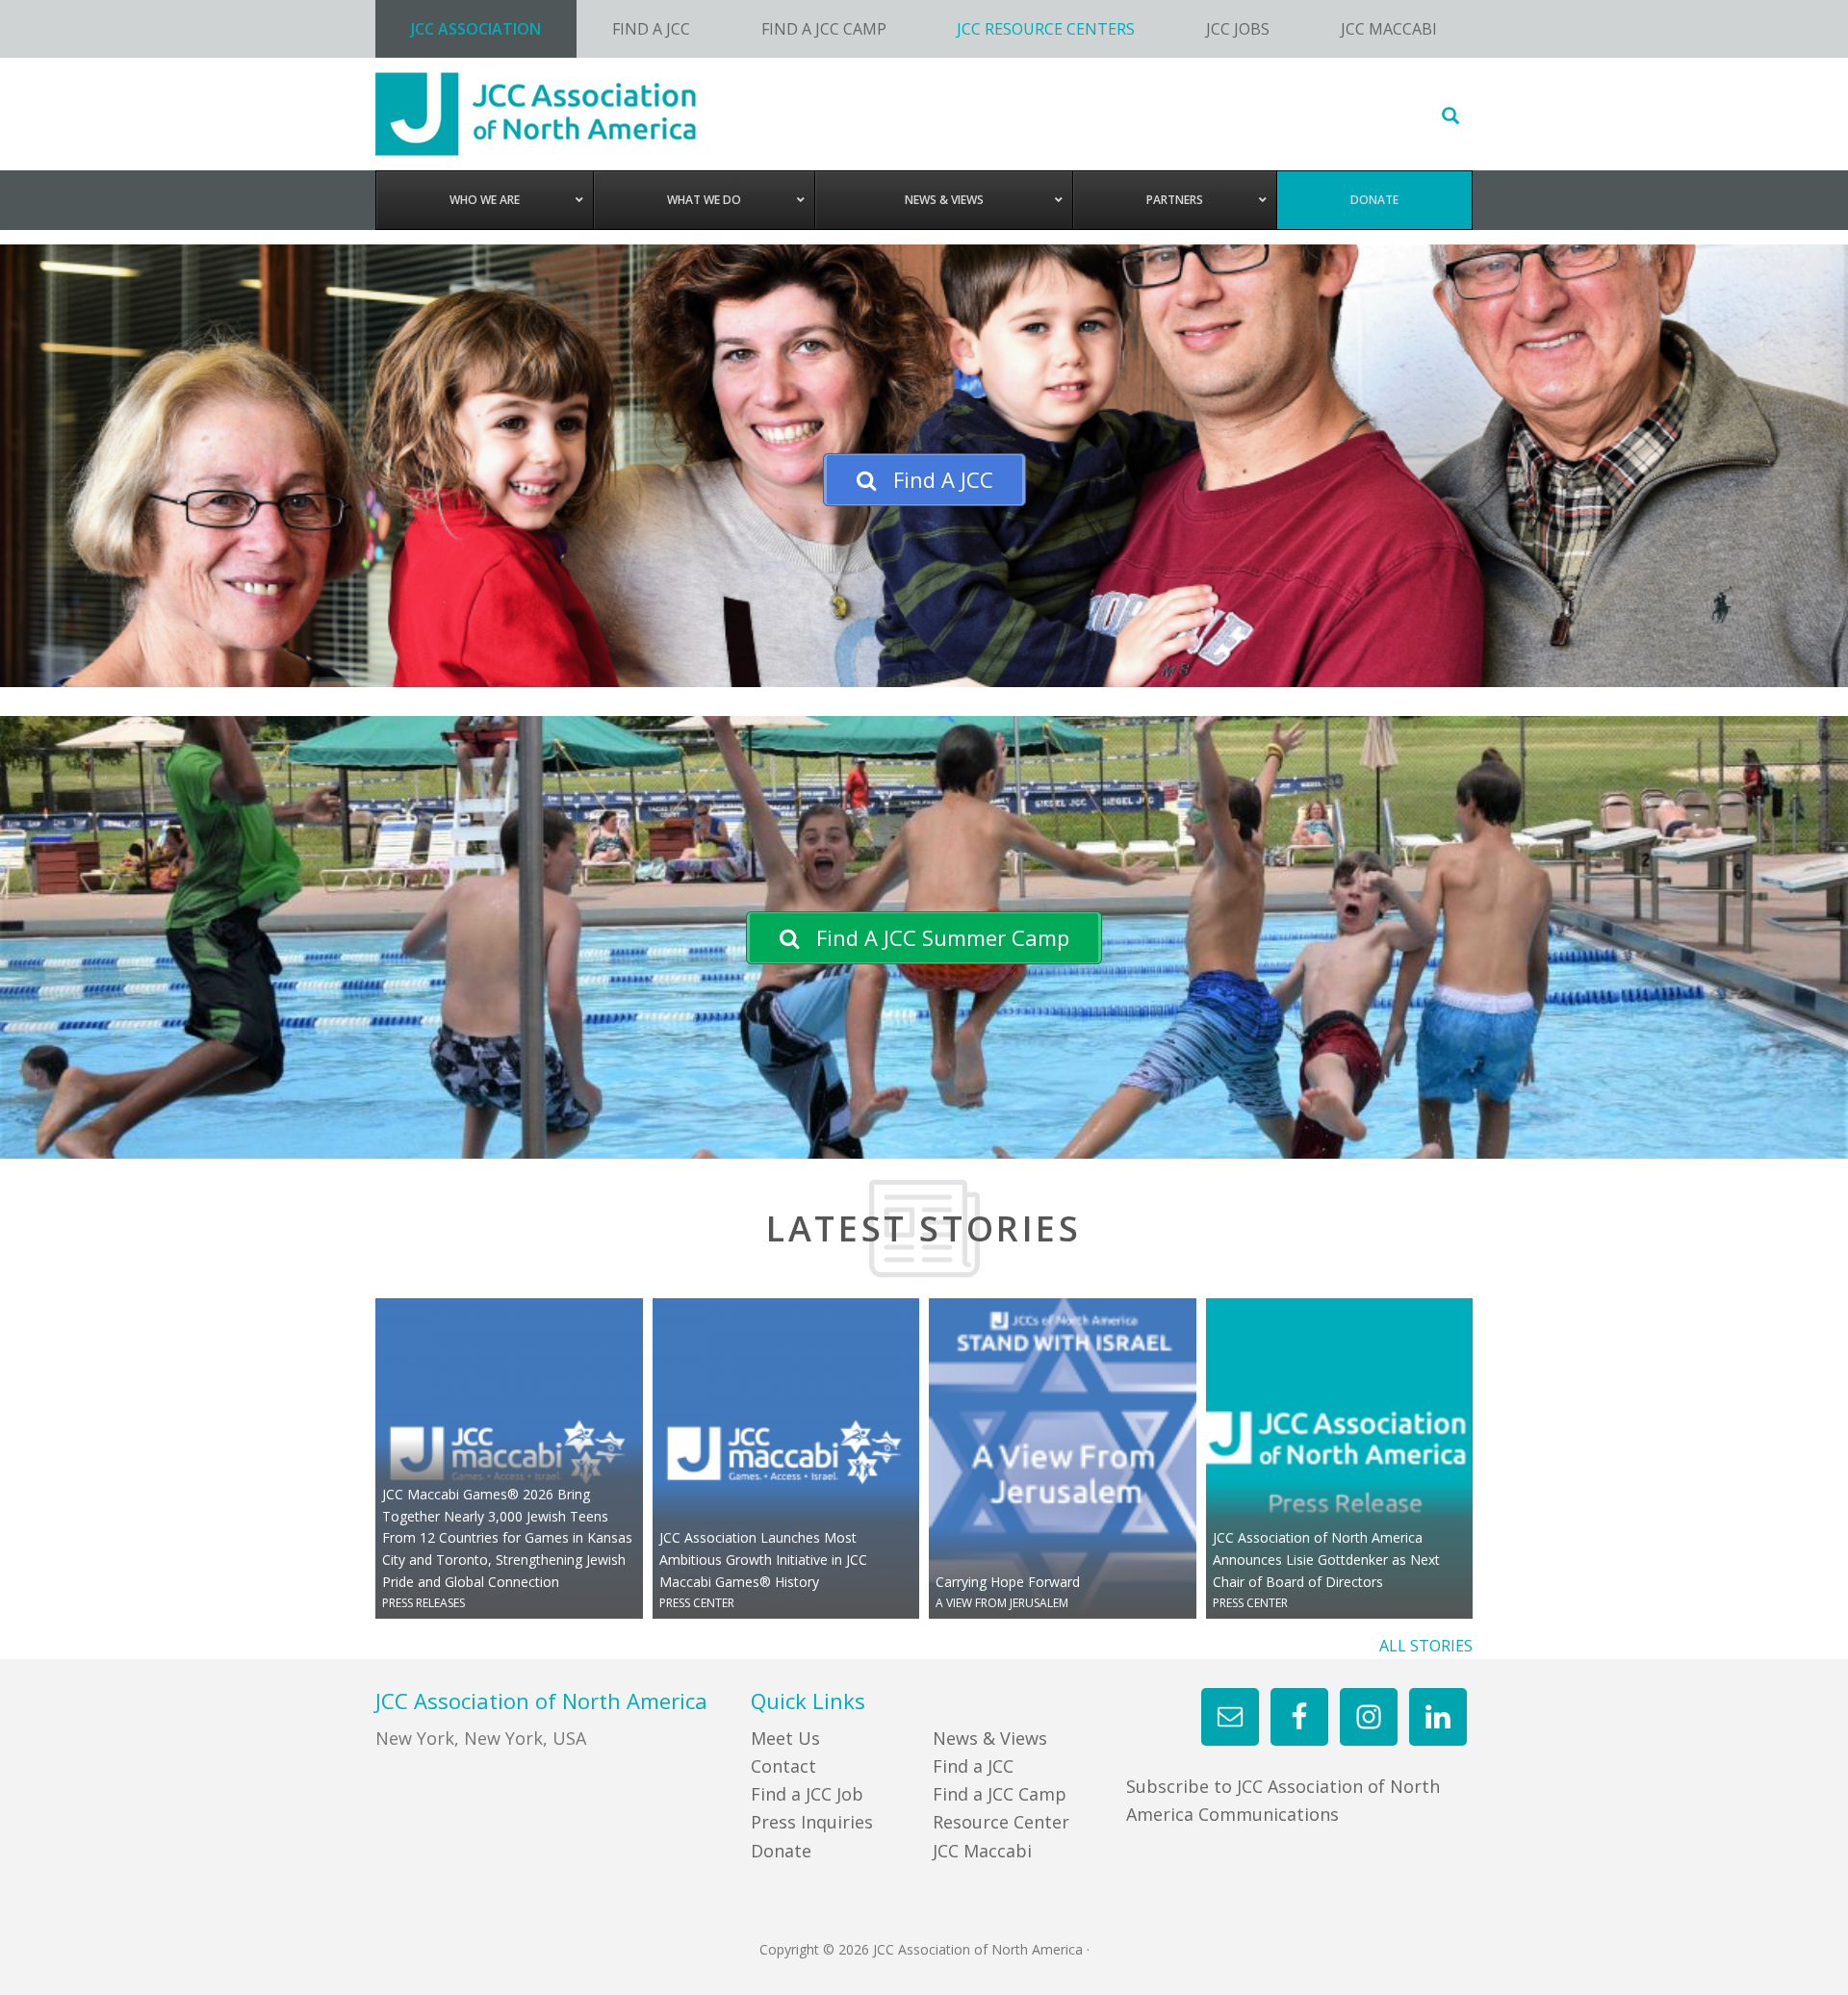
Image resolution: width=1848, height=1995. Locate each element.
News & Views (990, 1738)
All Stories (1426, 1646)
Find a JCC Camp (1000, 1794)
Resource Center (1001, 1822)
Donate (781, 1851)
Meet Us (785, 1738)
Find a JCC (973, 1766)
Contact (783, 1766)
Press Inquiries (812, 1822)
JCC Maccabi (982, 1851)
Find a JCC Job (807, 1794)
